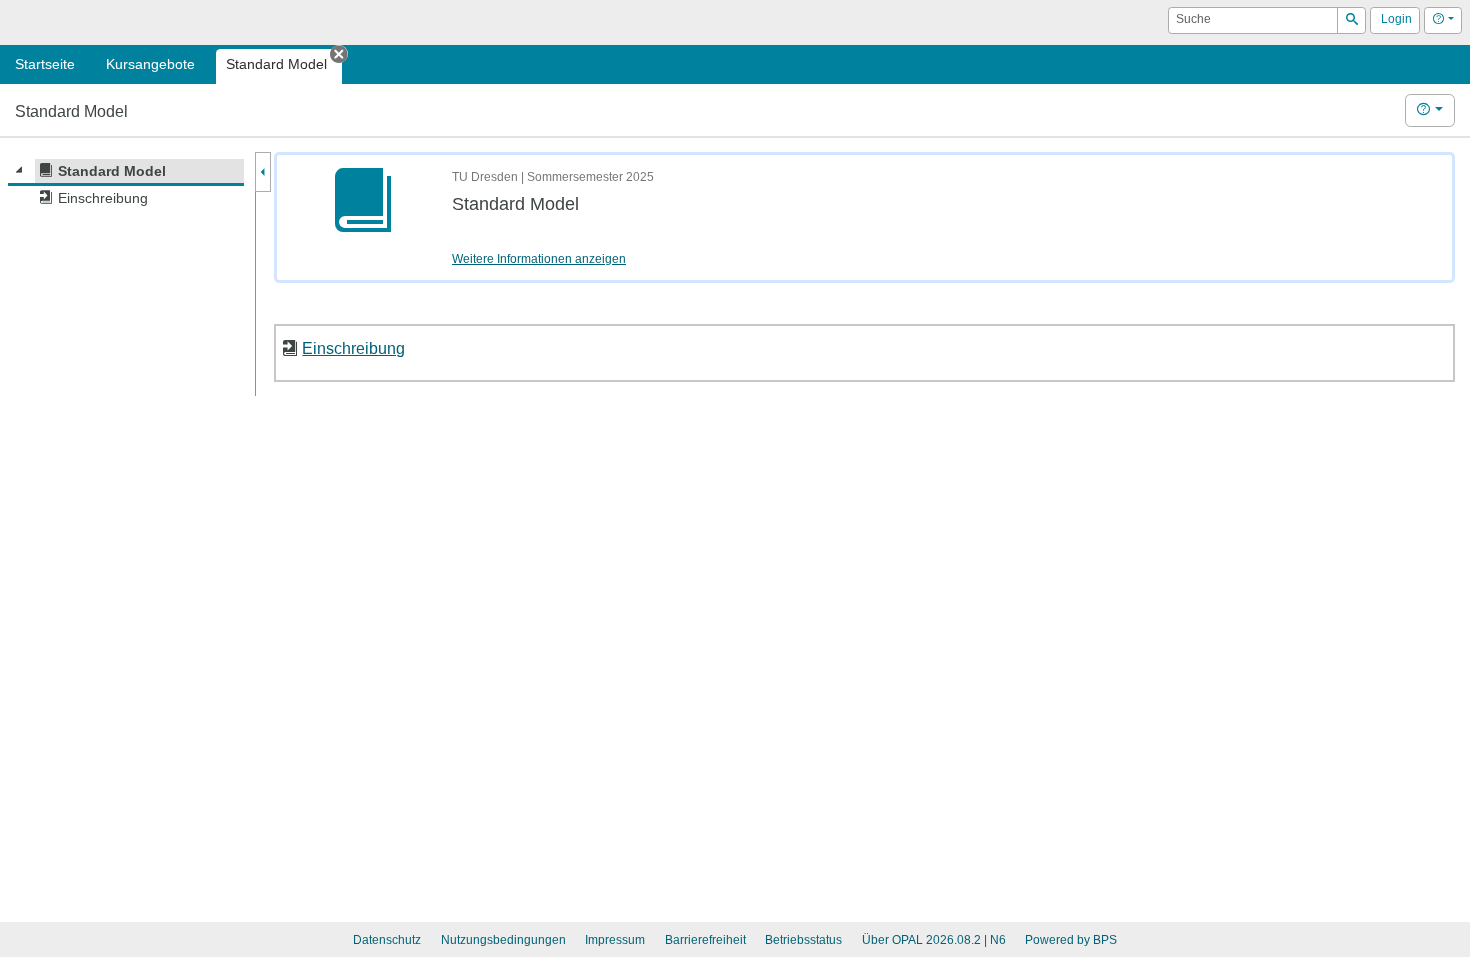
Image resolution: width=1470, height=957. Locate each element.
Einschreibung (353, 348)
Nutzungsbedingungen (503, 940)
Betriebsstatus (803, 940)
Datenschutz (387, 940)
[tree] (126, 185)
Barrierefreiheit (705, 940)
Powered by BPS (1071, 940)
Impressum (615, 940)
